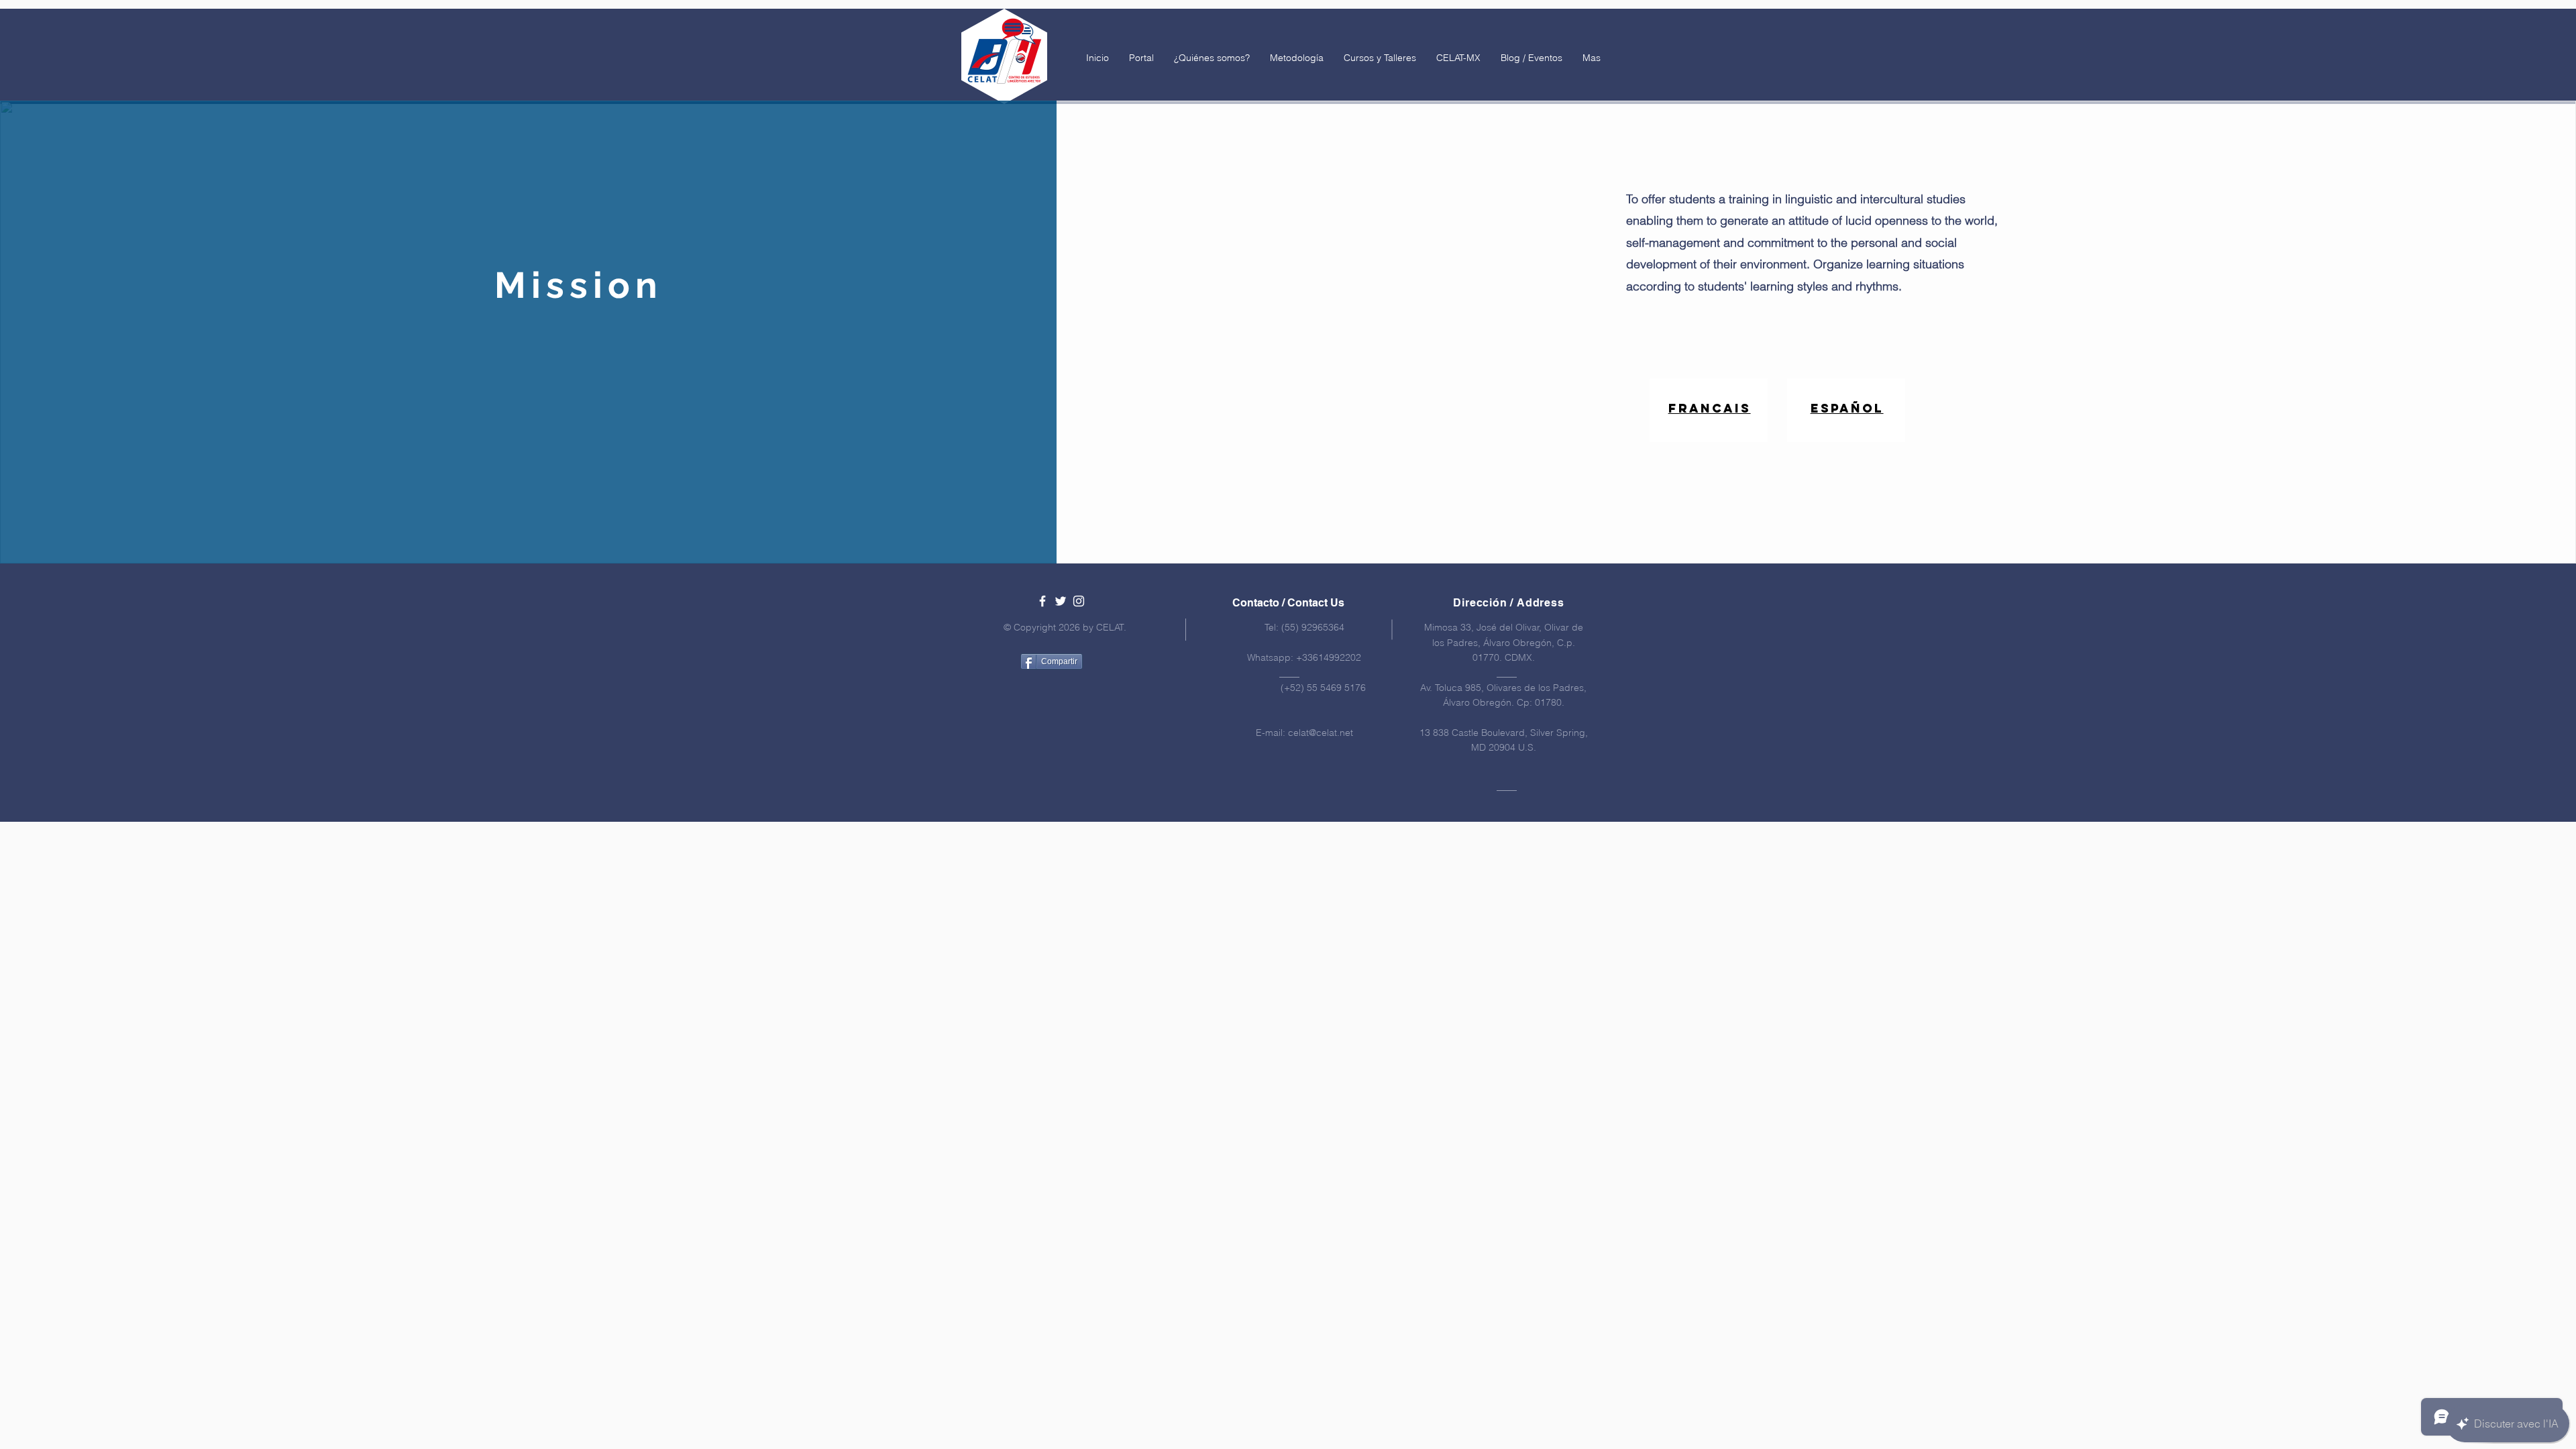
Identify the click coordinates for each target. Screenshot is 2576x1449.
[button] (1212, 58)
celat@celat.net (1321, 733)
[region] (1709, 410)
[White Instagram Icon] (1079, 601)
